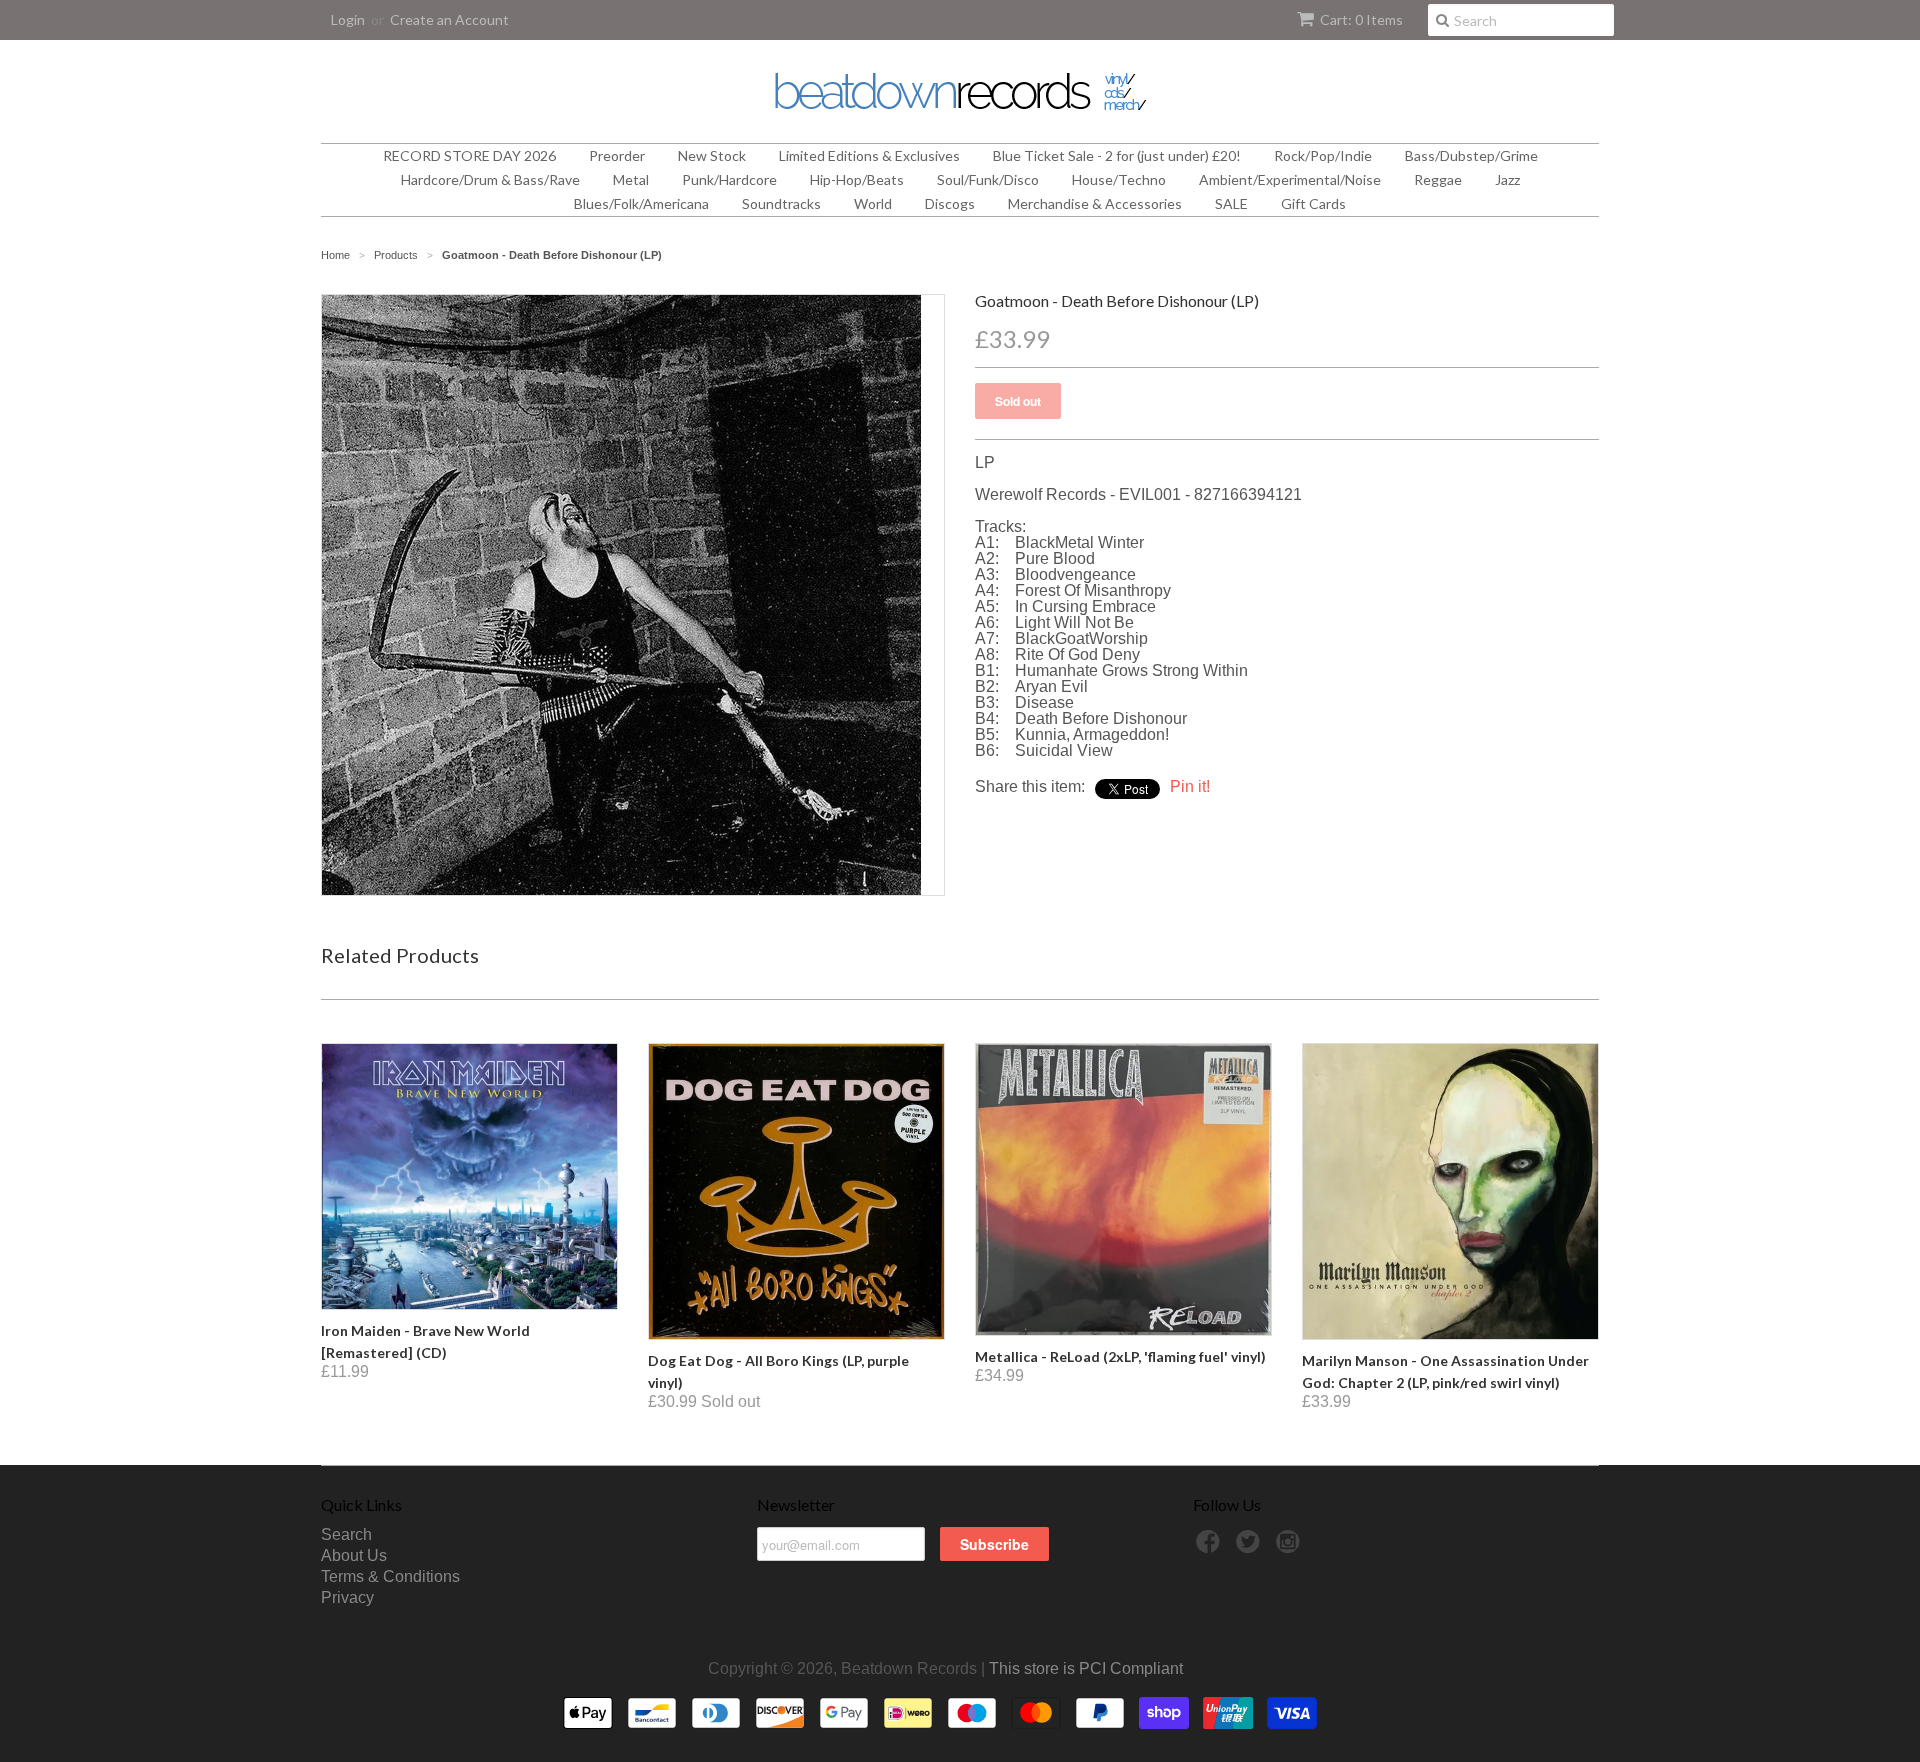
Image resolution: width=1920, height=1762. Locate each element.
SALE (1231, 203)
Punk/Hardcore (729, 179)
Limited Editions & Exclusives (869, 155)
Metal (631, 179)
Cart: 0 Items (1361, 19)
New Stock (712, 155)
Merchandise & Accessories (1095, 203)
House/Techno (1119, 179)
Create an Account (449, 19)
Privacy (347, 1597)
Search (346, 1534)
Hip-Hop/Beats (857, 179)
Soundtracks (781, 203)
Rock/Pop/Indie (1323, 155)
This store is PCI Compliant (1086, 1668)
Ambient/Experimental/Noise (1290, 179)
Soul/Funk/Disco (988, 179)
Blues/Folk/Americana (641, 203)
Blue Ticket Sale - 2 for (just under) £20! (1117, 155)
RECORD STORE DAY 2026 (469, 155)
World (873, 203)
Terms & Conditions (390, 1576)
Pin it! (1190, 786)
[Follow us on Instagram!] (1291, 1547)
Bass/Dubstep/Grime (1471, 155)
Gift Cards (1313, 203)
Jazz (1507, 179)
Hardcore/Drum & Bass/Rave (490, 179)
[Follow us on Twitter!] (1251, 1547)
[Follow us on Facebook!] (1211, 1547)
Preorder (617, 155)
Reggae (1438, 179)
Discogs (950, 203)
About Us (354, 1555)
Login (348, 19)
